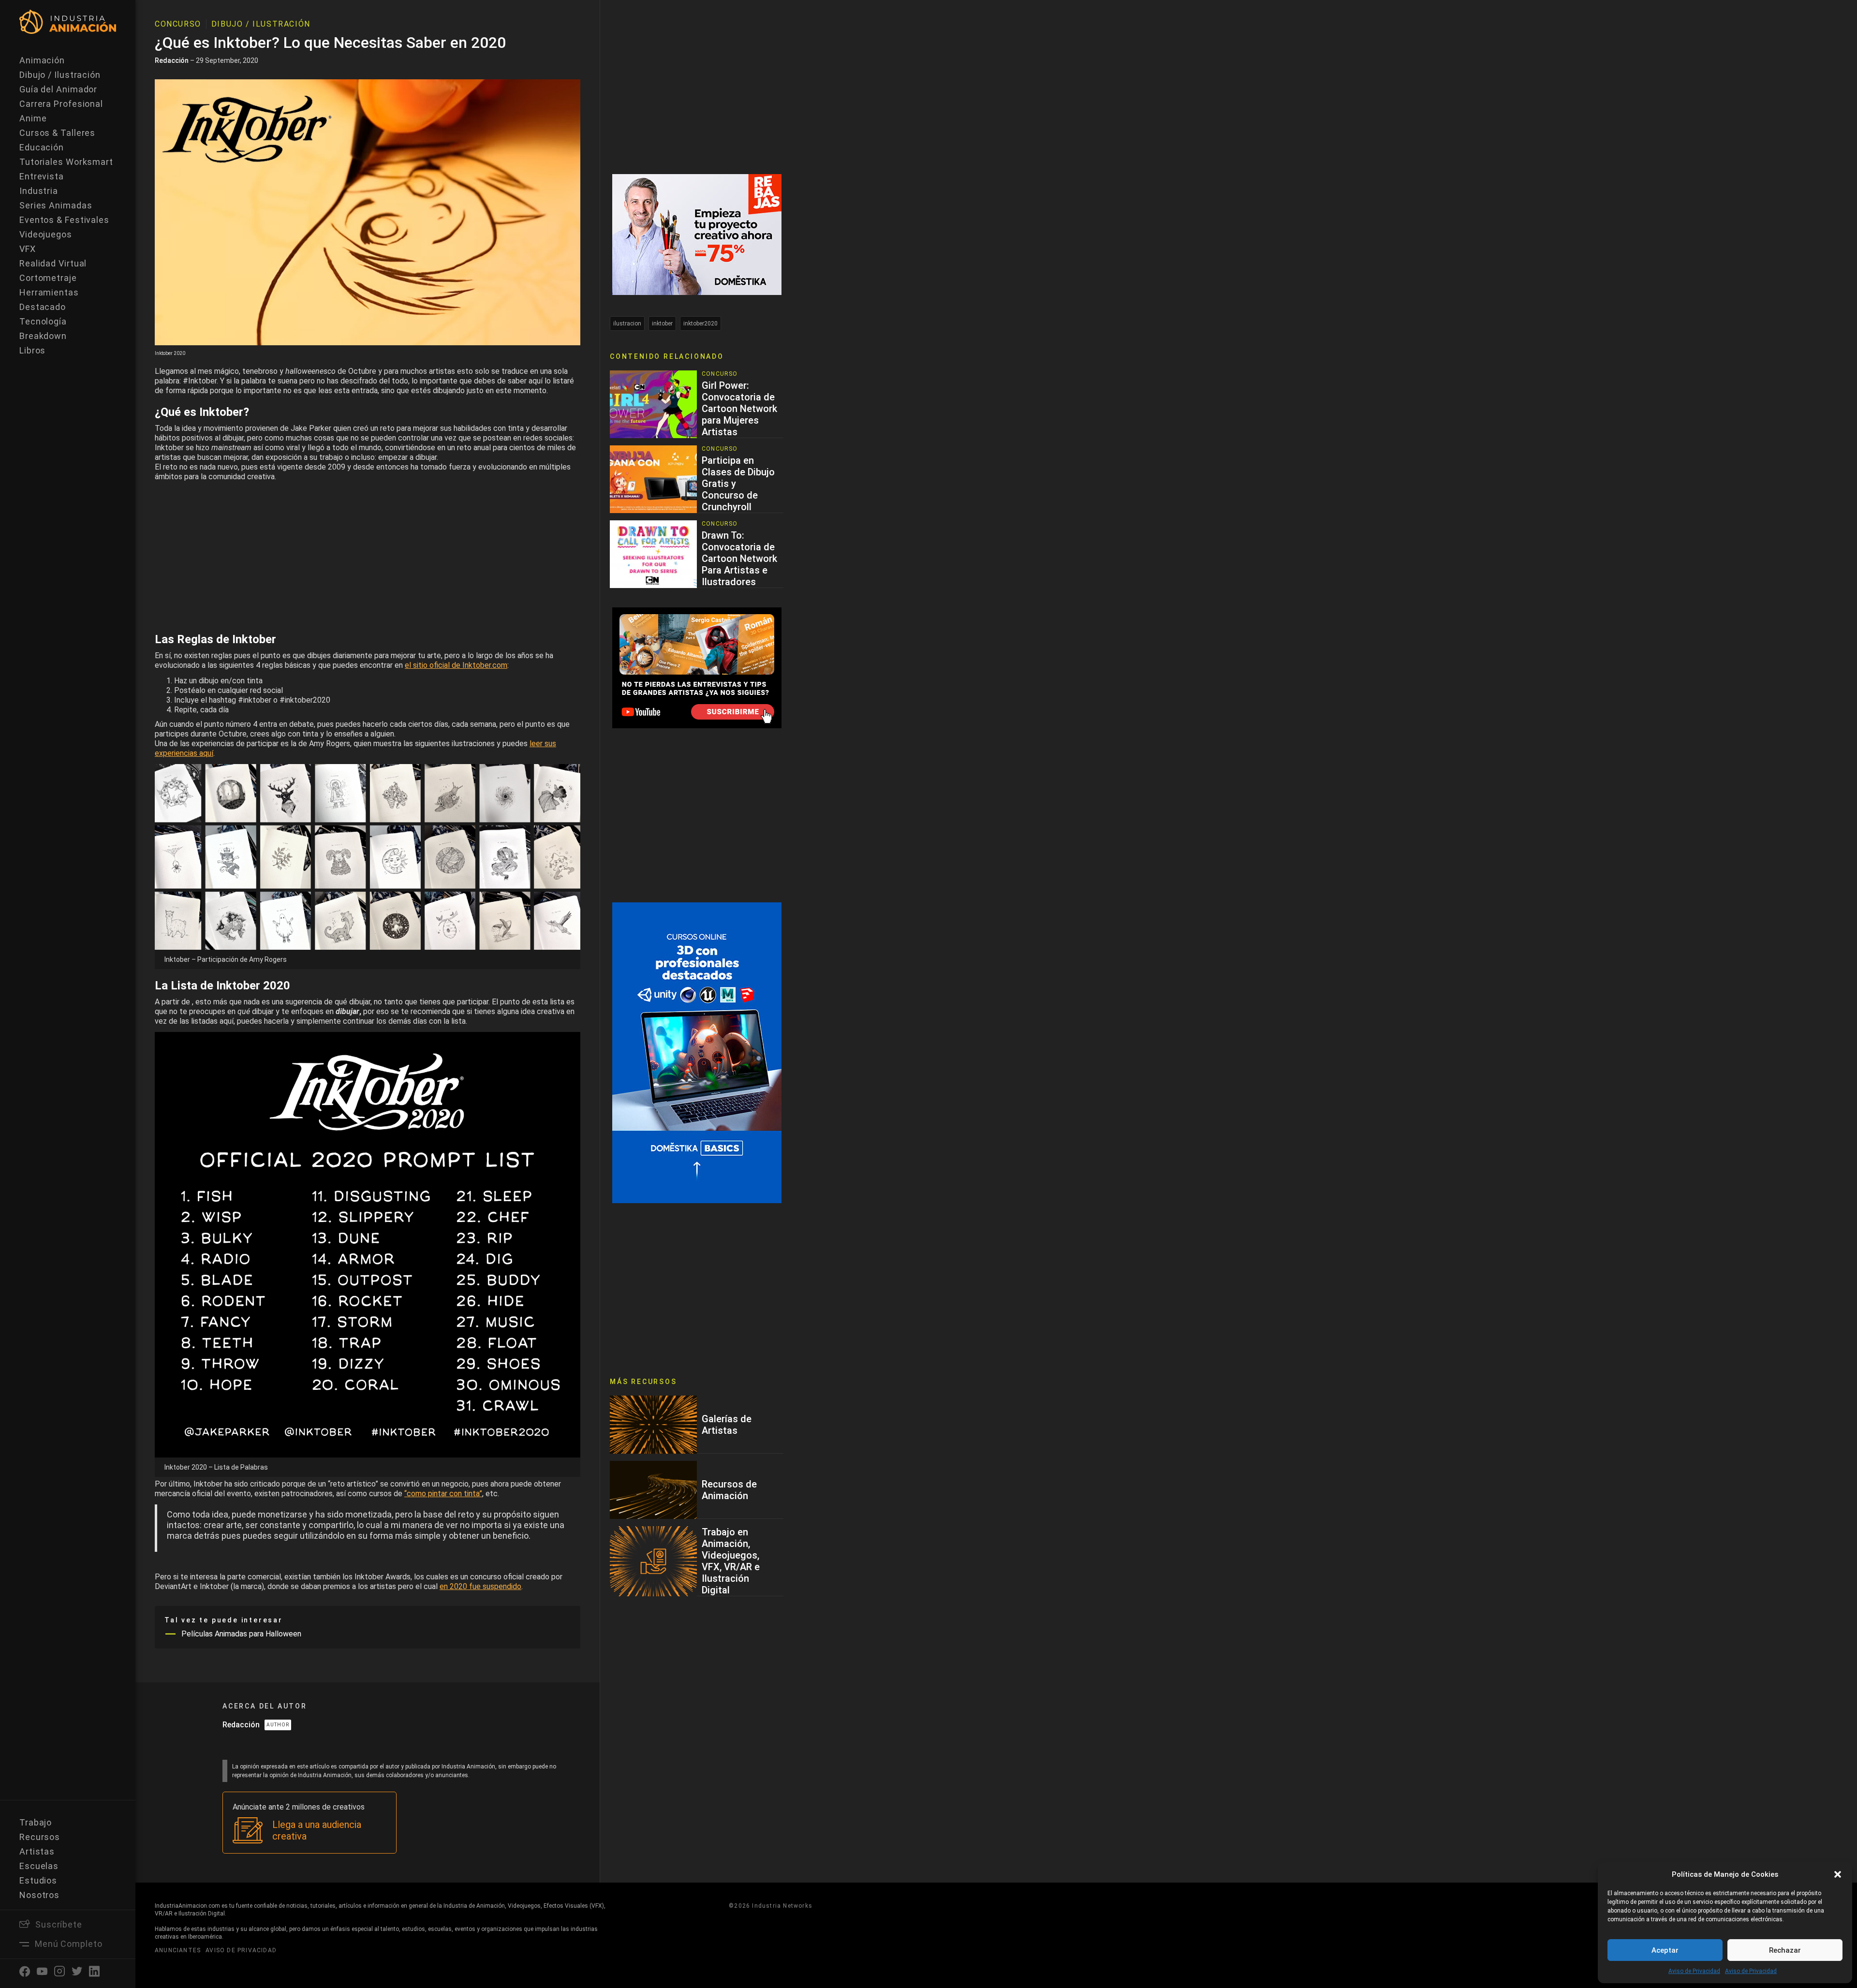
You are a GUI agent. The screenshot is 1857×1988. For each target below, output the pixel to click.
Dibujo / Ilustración (60, 75)
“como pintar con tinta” (443, 1494)
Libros (32, 350)
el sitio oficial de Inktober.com (456, 665)
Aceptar (1665, 1950)
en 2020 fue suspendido (480, 1586)
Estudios (38, 1880)
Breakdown (43, 336)
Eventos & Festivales (64, 220)
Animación (42, 60)
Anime (33, 118)
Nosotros (39, 1895)
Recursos (40, 1837)
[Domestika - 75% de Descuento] (697, 234)
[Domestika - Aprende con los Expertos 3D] (697, 1052)
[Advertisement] (368, 555)
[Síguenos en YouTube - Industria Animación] (697, 667)
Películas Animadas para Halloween (241, 1634)
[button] (1838, 1874)
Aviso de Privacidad (1694, 1971)
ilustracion (627, 324)
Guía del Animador (58, 89)
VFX (28, 249)
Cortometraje (48, 278)
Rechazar (1785, 1950)
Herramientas (49, 292)
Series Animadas (56, 205)
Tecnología (43, 321)
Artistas (37, 1851)
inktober (662, 324)
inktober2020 (700, 324)
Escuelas (39, 1866)
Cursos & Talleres (57, 133)
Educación (42, 147)
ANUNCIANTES (178, 1950)
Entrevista (42, 176)
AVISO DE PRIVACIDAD (241, 1950)
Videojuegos (46, 234)
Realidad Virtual (53, 263)
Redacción (172, 60)
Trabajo (36, 1822)
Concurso (178, 24)
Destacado (43, 307)
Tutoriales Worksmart (66, 162)
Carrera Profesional (61, 104)
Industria (39, 191)
